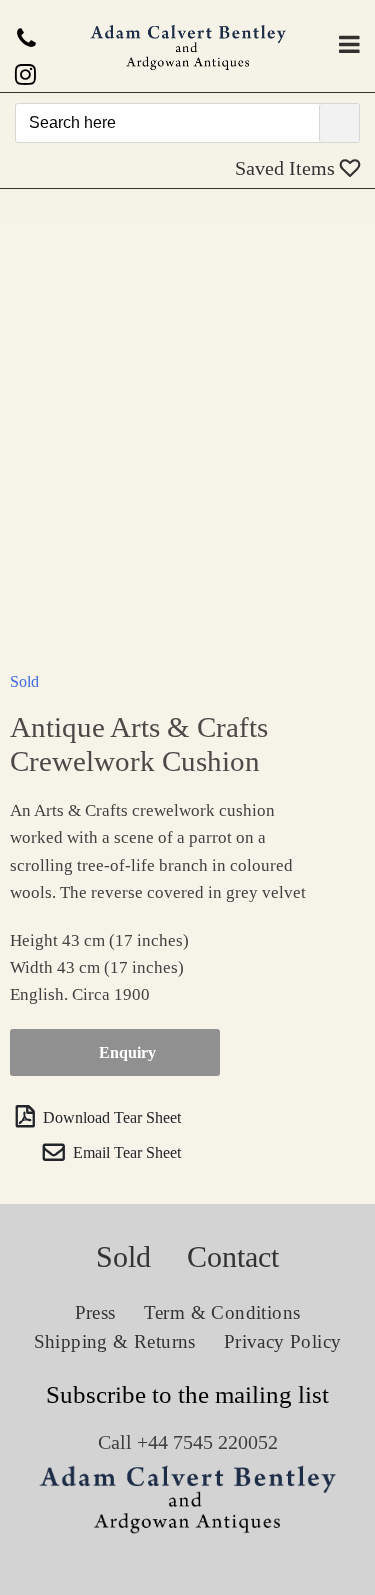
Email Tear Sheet (125, 1152)
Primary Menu (349, 44)
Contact (233, 1256)
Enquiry (127, 1052)
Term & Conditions (222, 1312)
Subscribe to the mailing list (187, 1394)
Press (95, 1312)
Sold (24, 681)
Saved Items (287, 168)
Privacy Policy (283, 1341)
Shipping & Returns (115, 1341)
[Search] (339, 123)
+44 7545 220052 (207, 1442)
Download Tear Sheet (110, 1117)
